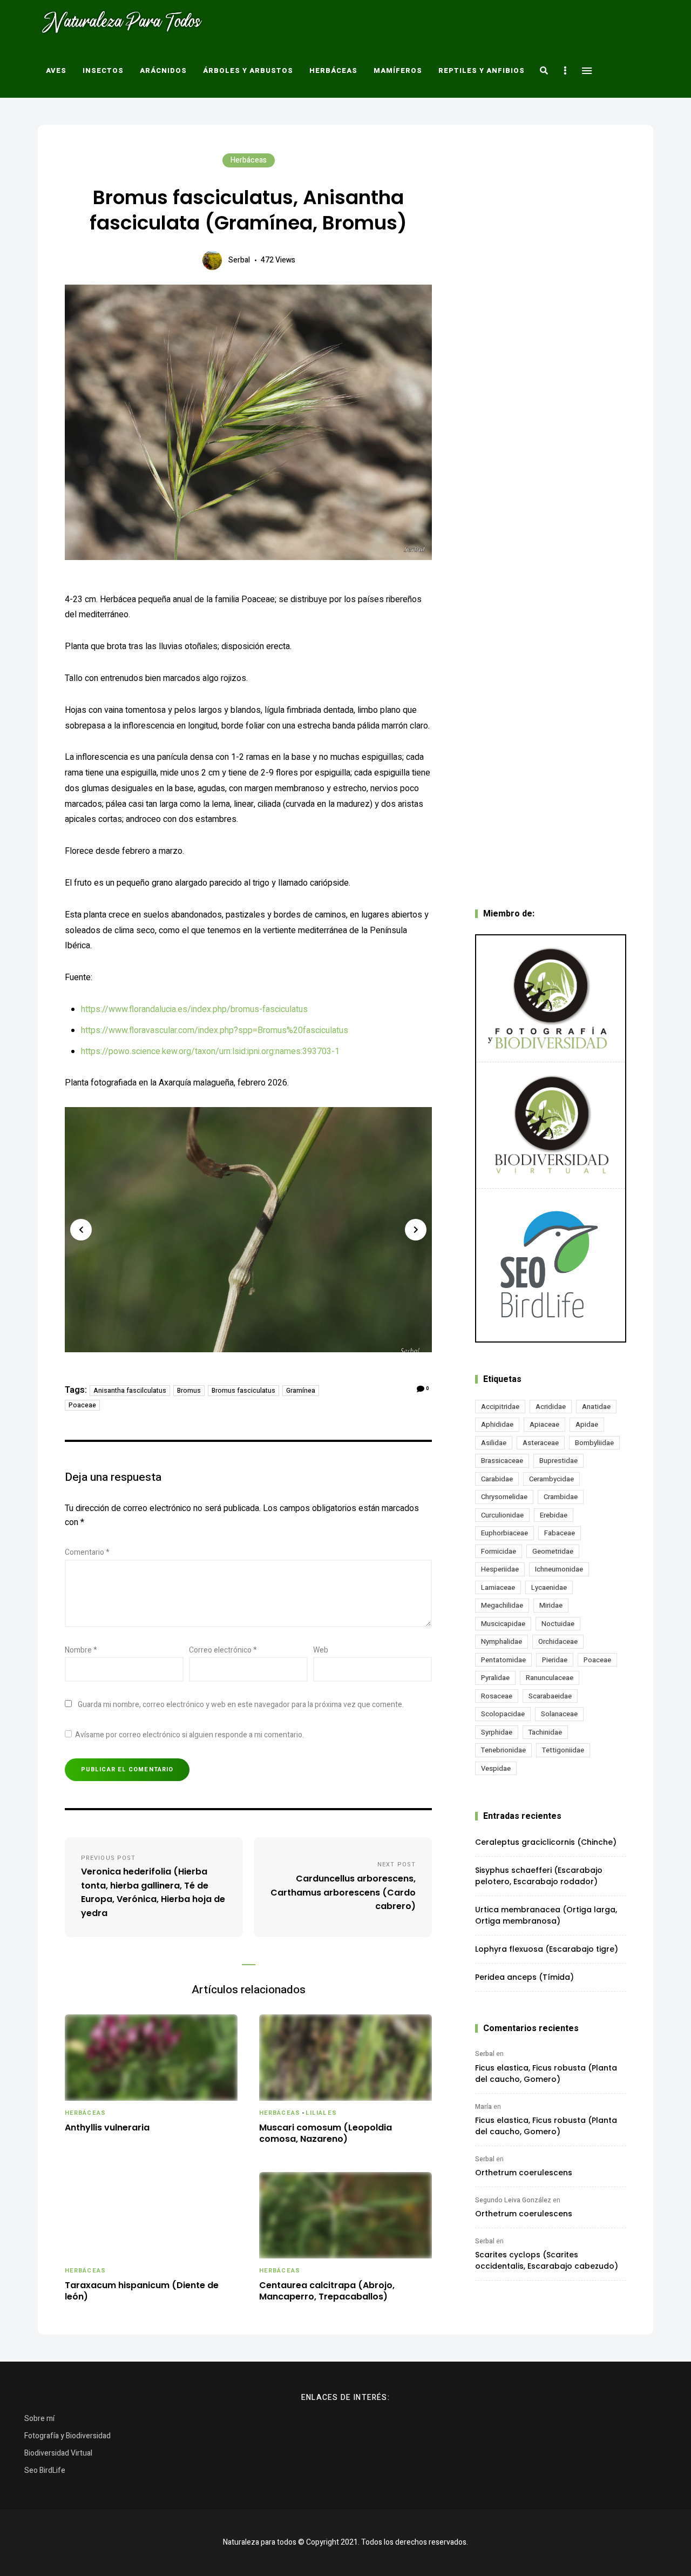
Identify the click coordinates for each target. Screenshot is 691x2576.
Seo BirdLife (45, 2470)
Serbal (239, 260)
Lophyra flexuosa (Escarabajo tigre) (547, 1949)
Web (321, 1650)
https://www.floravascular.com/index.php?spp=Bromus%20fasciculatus (215, 1030)
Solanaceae (559, 1714)
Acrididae (551, 1407)
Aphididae (497, 1424)
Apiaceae (544, 1424)
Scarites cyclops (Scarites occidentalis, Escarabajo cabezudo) (547, 2260)
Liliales (321, 2113)
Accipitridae (500, 1407)
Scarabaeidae (550, 1696)
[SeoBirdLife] (551, 1265)
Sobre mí (39, 2419)
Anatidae (596, 1407)
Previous (81, 1230)
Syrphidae (497, 1732)
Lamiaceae (498, 1587)
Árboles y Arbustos (248, 70)
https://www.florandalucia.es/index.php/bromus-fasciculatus (194, 1009)
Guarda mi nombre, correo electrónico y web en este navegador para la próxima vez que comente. (241, 1705)
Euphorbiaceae (504, 1533)
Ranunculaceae (550, 1678)
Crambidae (561, 1497)
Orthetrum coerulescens (524, 2173)
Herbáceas (333, 70)
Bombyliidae (594, 1443)
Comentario (87, 1552)
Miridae (551, 1605)
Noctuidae (558, 1624)
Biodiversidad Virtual (58, 2453)
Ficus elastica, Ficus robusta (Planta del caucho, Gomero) (546, 2073)
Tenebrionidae (503, 1750)
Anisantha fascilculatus (130, 1391)
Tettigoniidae (563, 1750)
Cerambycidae (551, 1479)
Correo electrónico (223, 1650)
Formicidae (499, 1551)
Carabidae (497, 1479)
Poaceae (82, 1405)
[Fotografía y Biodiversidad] (551, 999)
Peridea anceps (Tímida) (524, 1977)
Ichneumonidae (559, 1569)
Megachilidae (502, 1605)
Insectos (103, 70)
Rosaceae (497, 1696)
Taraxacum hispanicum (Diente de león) (142, 2291)
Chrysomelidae (504, 1497)
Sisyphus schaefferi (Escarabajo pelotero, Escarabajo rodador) (539, 1876)
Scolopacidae (503, 1714)
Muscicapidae (503, 1624)
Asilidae (494, 1443)
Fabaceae (560, 1533)
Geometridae (553, 1551)
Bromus (189, 1391)
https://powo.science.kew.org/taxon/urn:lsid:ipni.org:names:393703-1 (210, 1051)
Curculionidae (502, 1515)
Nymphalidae (502, 1641)
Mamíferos (398, 70)
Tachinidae (545, 1732)
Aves (56, 70)
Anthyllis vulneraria (107, 2128)
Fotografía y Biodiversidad (67, 2436)
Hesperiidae (500, 1569)
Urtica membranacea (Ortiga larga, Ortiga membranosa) (546, 1915)
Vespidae (496, 1768)
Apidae (587, 1424)
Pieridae (555, 1660)
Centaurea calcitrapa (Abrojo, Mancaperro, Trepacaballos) (327, 2291)
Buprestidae (558, 1461)
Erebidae (554, 1515)
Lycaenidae (549, 1587)
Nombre (81, 1650)
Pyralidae (495, 1678)
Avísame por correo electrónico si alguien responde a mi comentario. (189, 1735)
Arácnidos (163, 70)
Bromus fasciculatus (243, 1391)
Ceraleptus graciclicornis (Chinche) (546, 1842)
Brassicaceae (502, 1461)
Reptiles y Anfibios (482, 70)
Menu (587, 71)
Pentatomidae (503, 1660)
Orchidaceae (558, 1641)
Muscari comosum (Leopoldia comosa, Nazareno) (326, 2134)
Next (416, 1230)
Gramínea (301, 1391)
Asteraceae (541, 1443)
